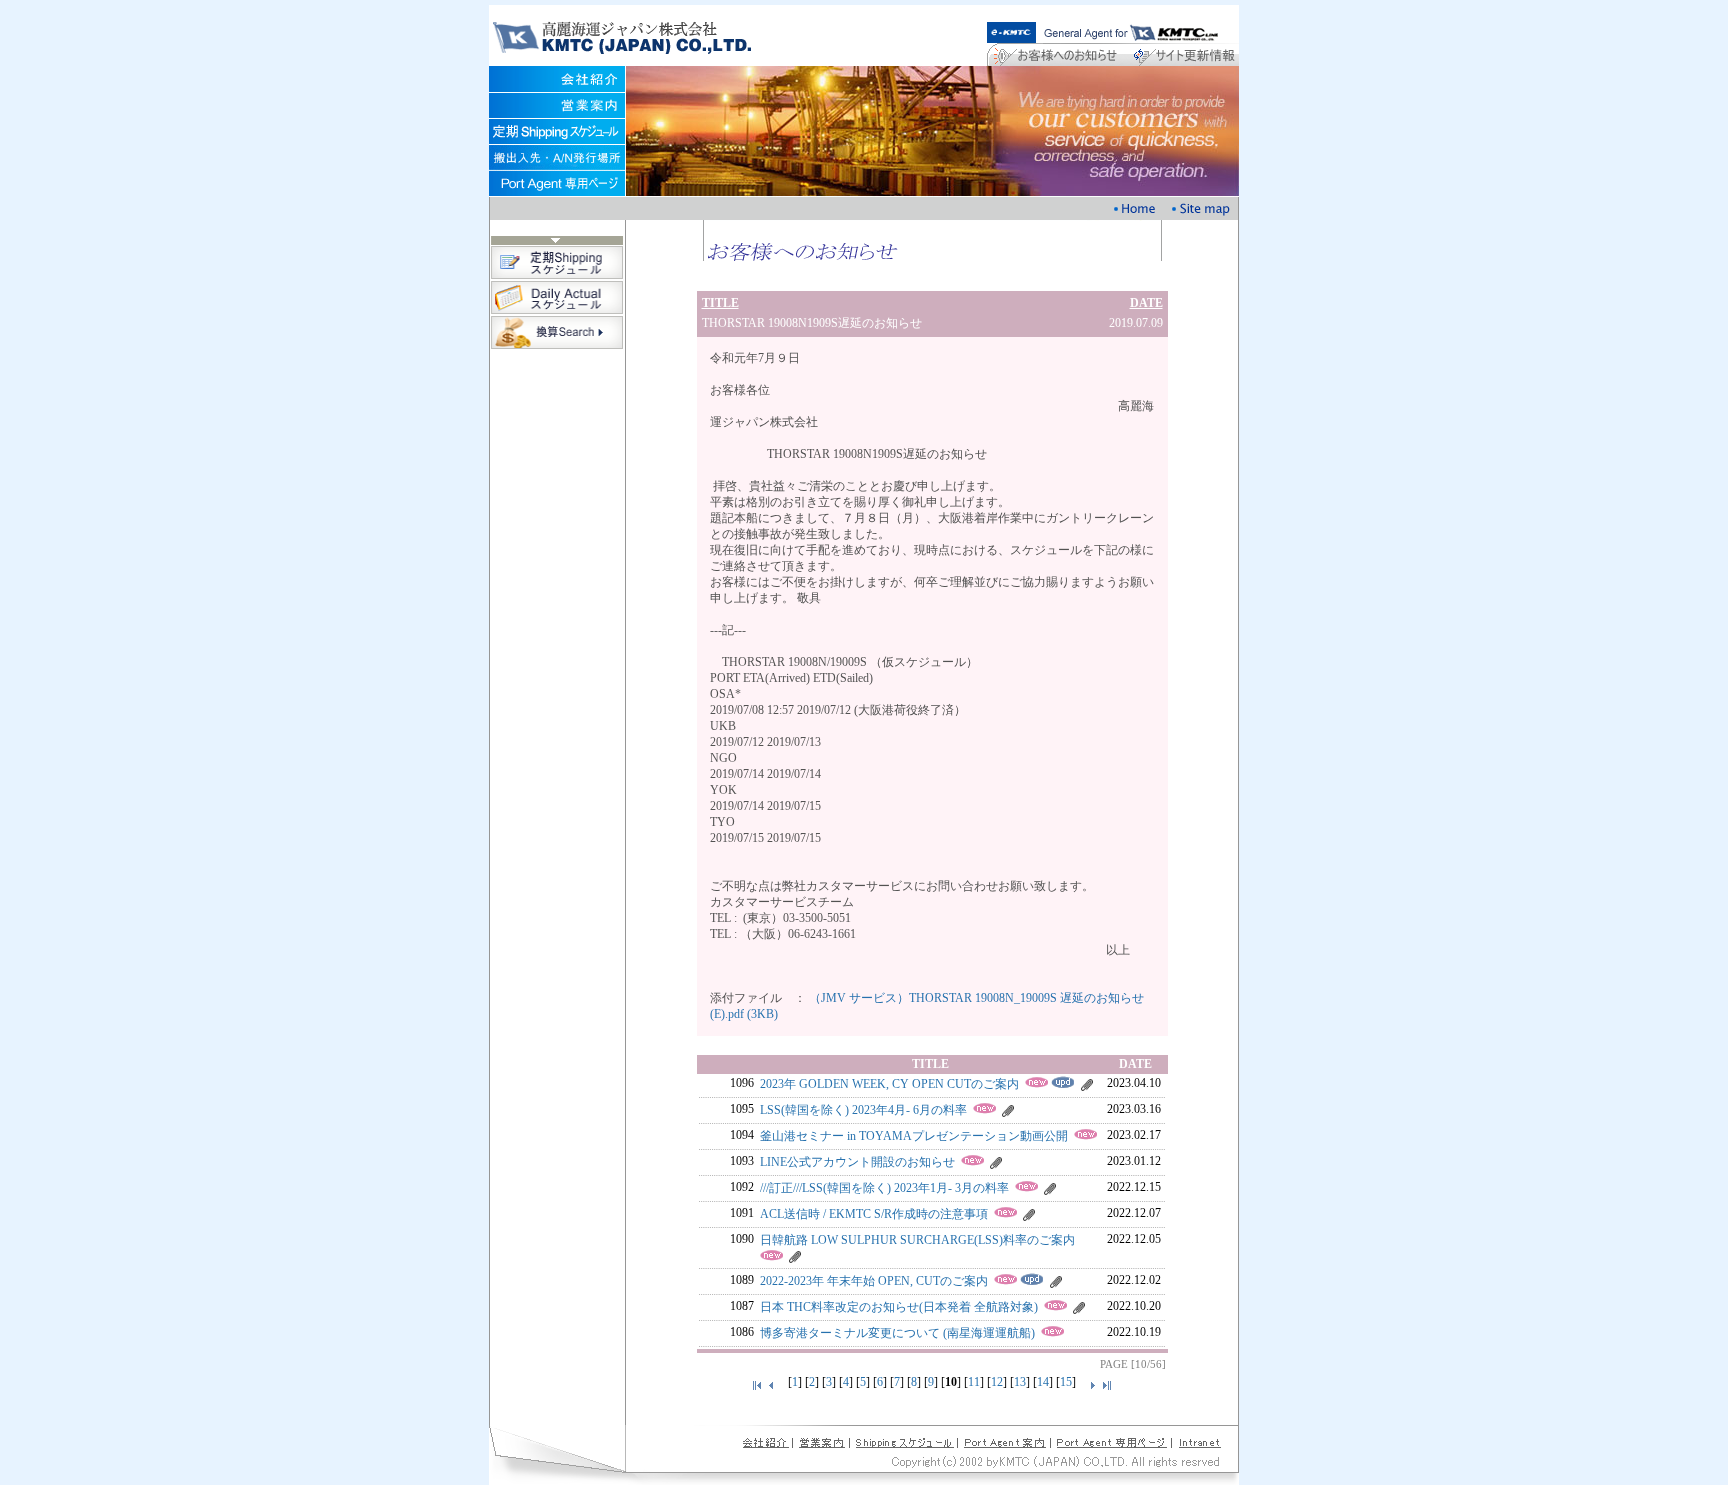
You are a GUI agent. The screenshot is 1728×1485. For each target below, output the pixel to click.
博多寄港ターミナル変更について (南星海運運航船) (897, 1333)
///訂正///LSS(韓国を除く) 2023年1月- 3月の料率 (884, 1188)
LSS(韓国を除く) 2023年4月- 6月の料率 (863, 1110)
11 (974, 1382)
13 (1020, 1382)
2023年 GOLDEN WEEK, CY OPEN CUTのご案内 (889, 1084)
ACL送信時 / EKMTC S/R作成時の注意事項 (874, 1214)
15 (1066, 1382)
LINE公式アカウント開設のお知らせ (857, 1162)
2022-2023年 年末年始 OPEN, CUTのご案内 (874, 1281)
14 (1043, 1382)
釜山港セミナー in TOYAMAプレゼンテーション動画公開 (914, 1136)
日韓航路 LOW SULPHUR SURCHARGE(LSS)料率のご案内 (917, 1240)
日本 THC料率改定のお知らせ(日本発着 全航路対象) (899, 1307)
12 (997, 1382)
